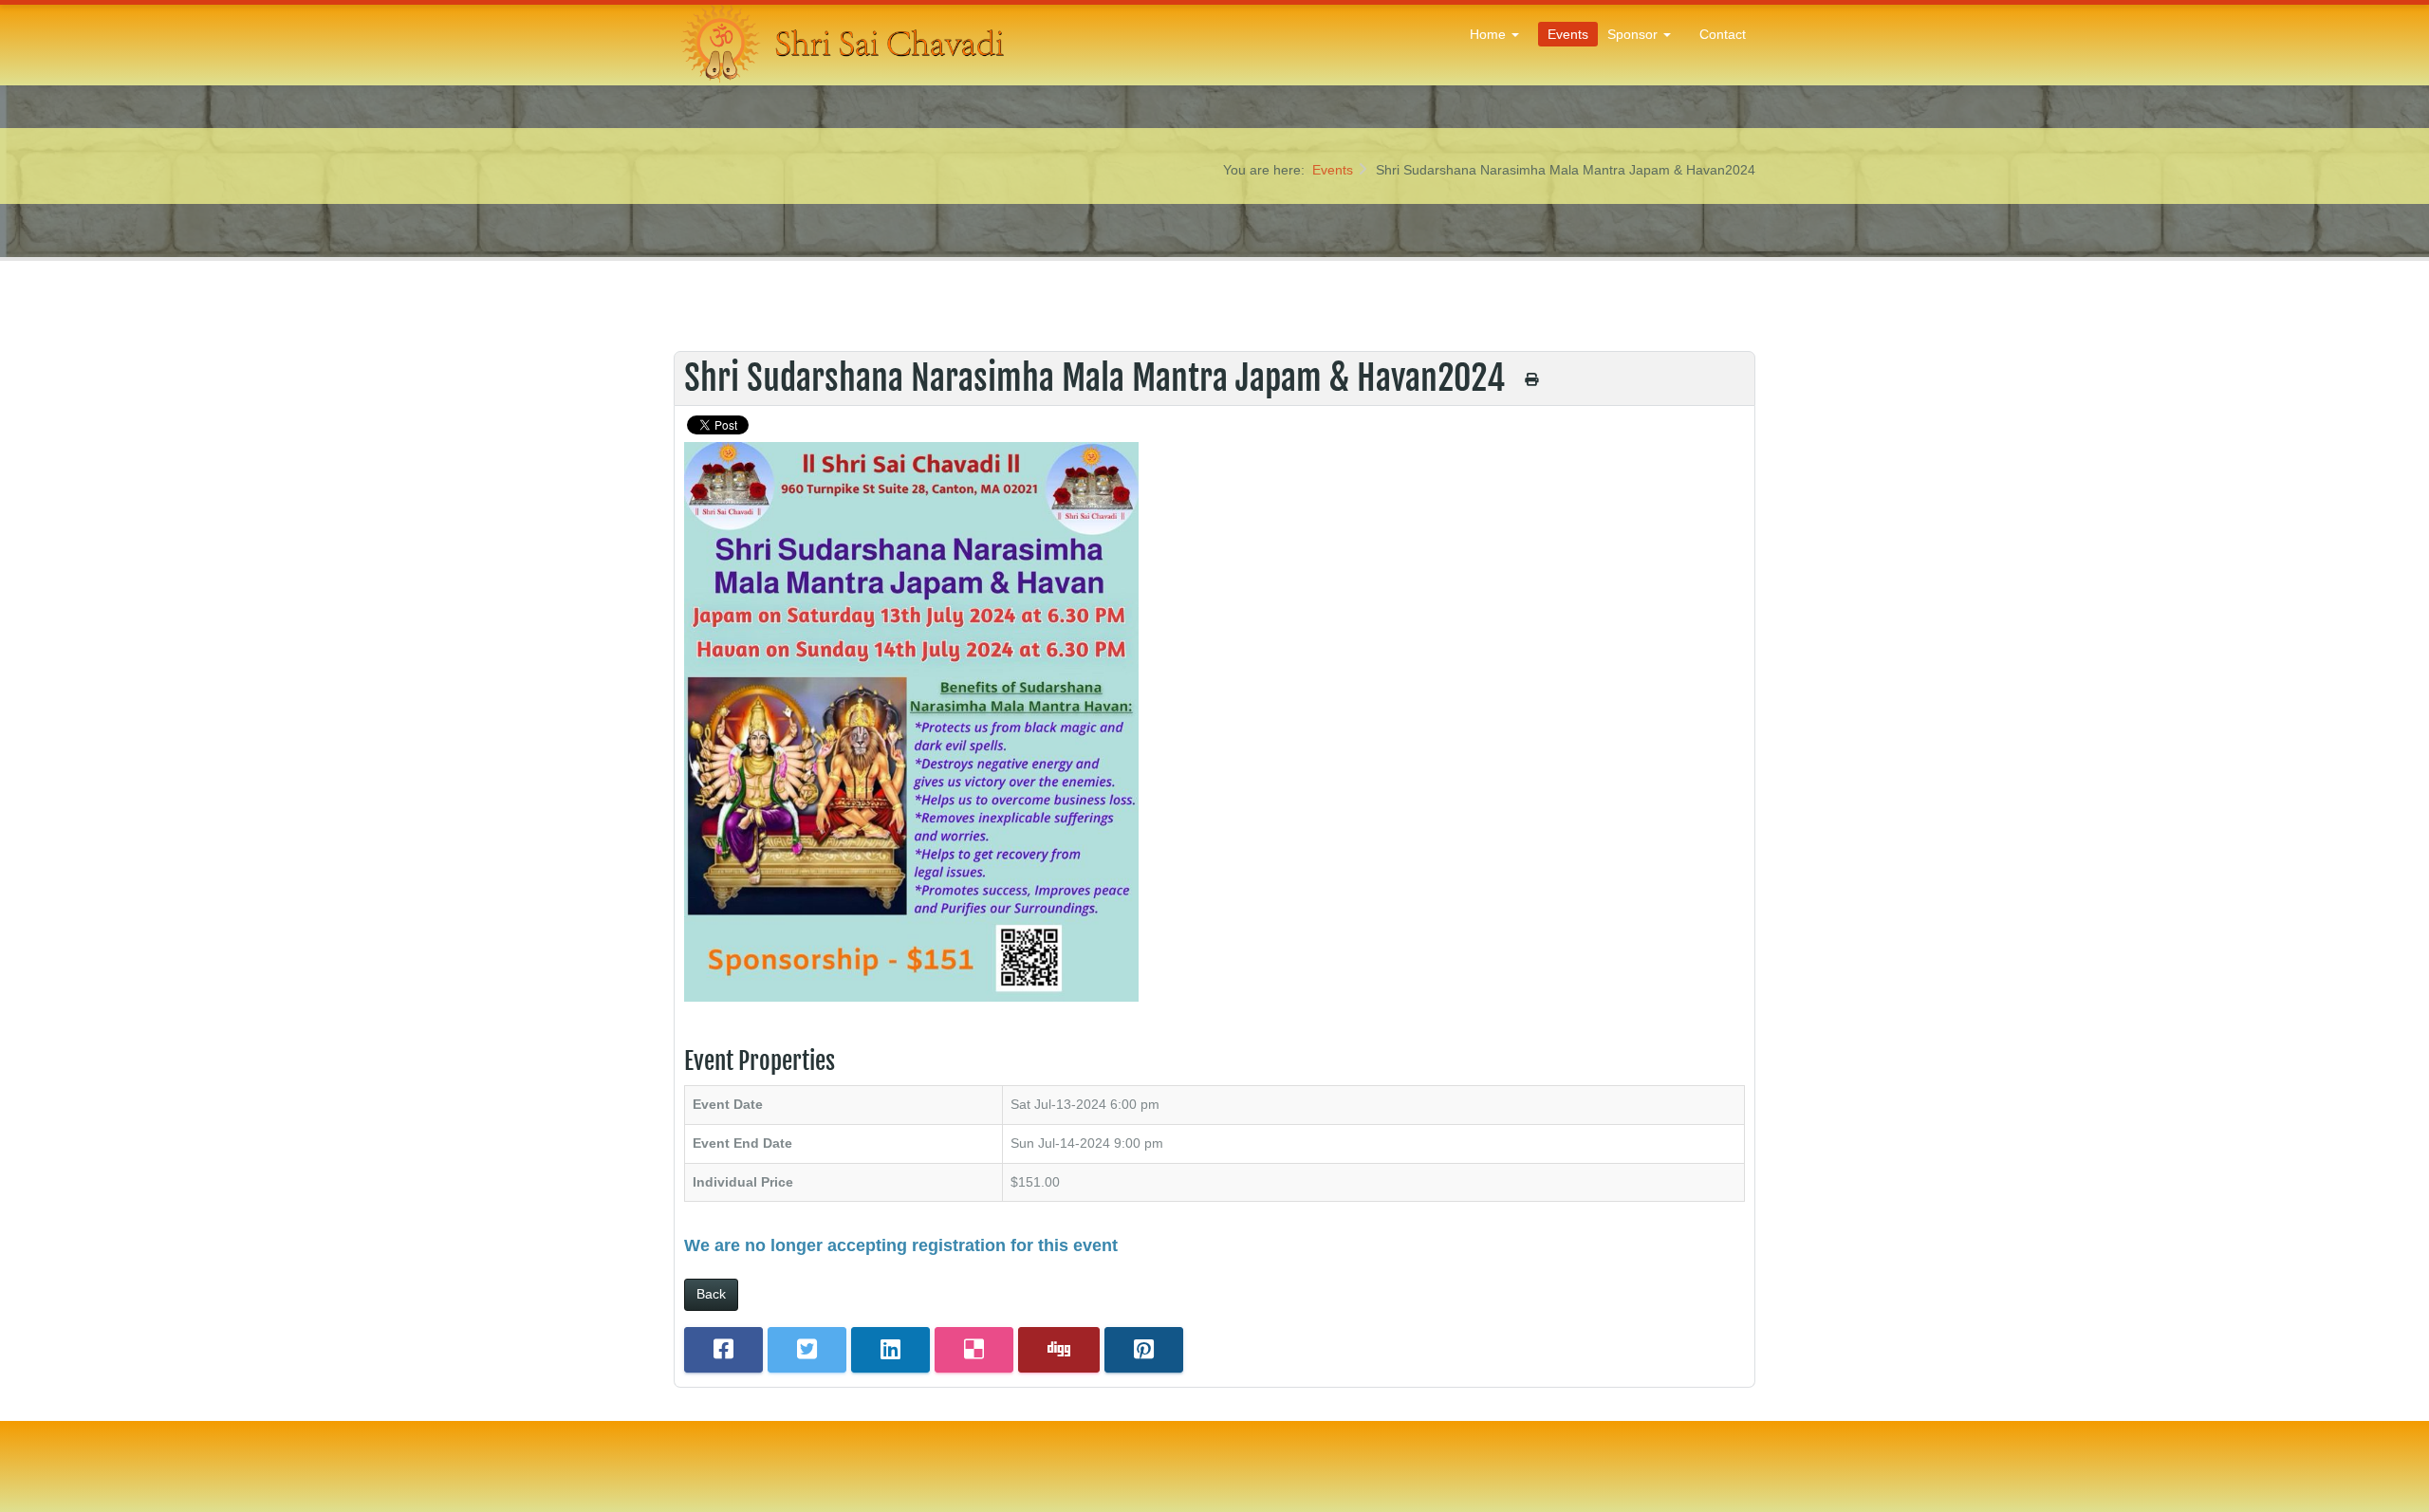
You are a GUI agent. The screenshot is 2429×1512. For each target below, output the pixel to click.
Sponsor (1634, 34)
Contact (1723, 34)
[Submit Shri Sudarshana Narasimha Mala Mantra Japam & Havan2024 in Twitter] (807, 1350)
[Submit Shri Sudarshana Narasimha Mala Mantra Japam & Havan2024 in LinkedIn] (890, 1350)
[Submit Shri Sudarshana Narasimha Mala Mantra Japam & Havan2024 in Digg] (1059, 1350)
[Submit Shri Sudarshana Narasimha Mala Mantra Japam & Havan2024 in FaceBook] (723, 1350)
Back (711, 1294)
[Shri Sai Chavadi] (844, 43)
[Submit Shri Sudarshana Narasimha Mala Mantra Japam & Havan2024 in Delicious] (974, 1350)
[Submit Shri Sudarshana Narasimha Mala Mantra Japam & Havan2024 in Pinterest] (1144, 1350)
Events (1568, 34)
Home (1490, 34)
